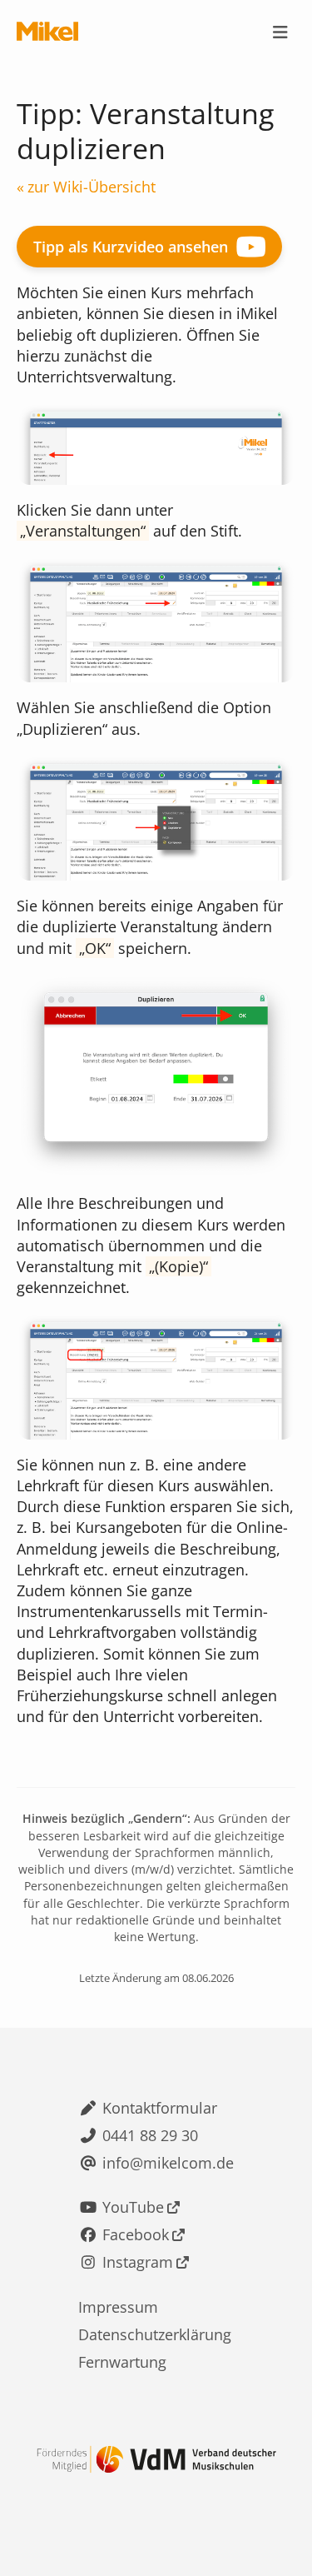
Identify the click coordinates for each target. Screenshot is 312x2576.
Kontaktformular (160, 2108)
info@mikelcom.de (168, 2163)
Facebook (136, 2234)
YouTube (133, 2207)
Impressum (118, 2307)
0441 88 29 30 (150, 2135)
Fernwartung (122, 2362)
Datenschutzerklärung (155, 2334)
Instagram (138, 2262)
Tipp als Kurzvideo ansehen (131, 247)
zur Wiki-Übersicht (92, 187)
